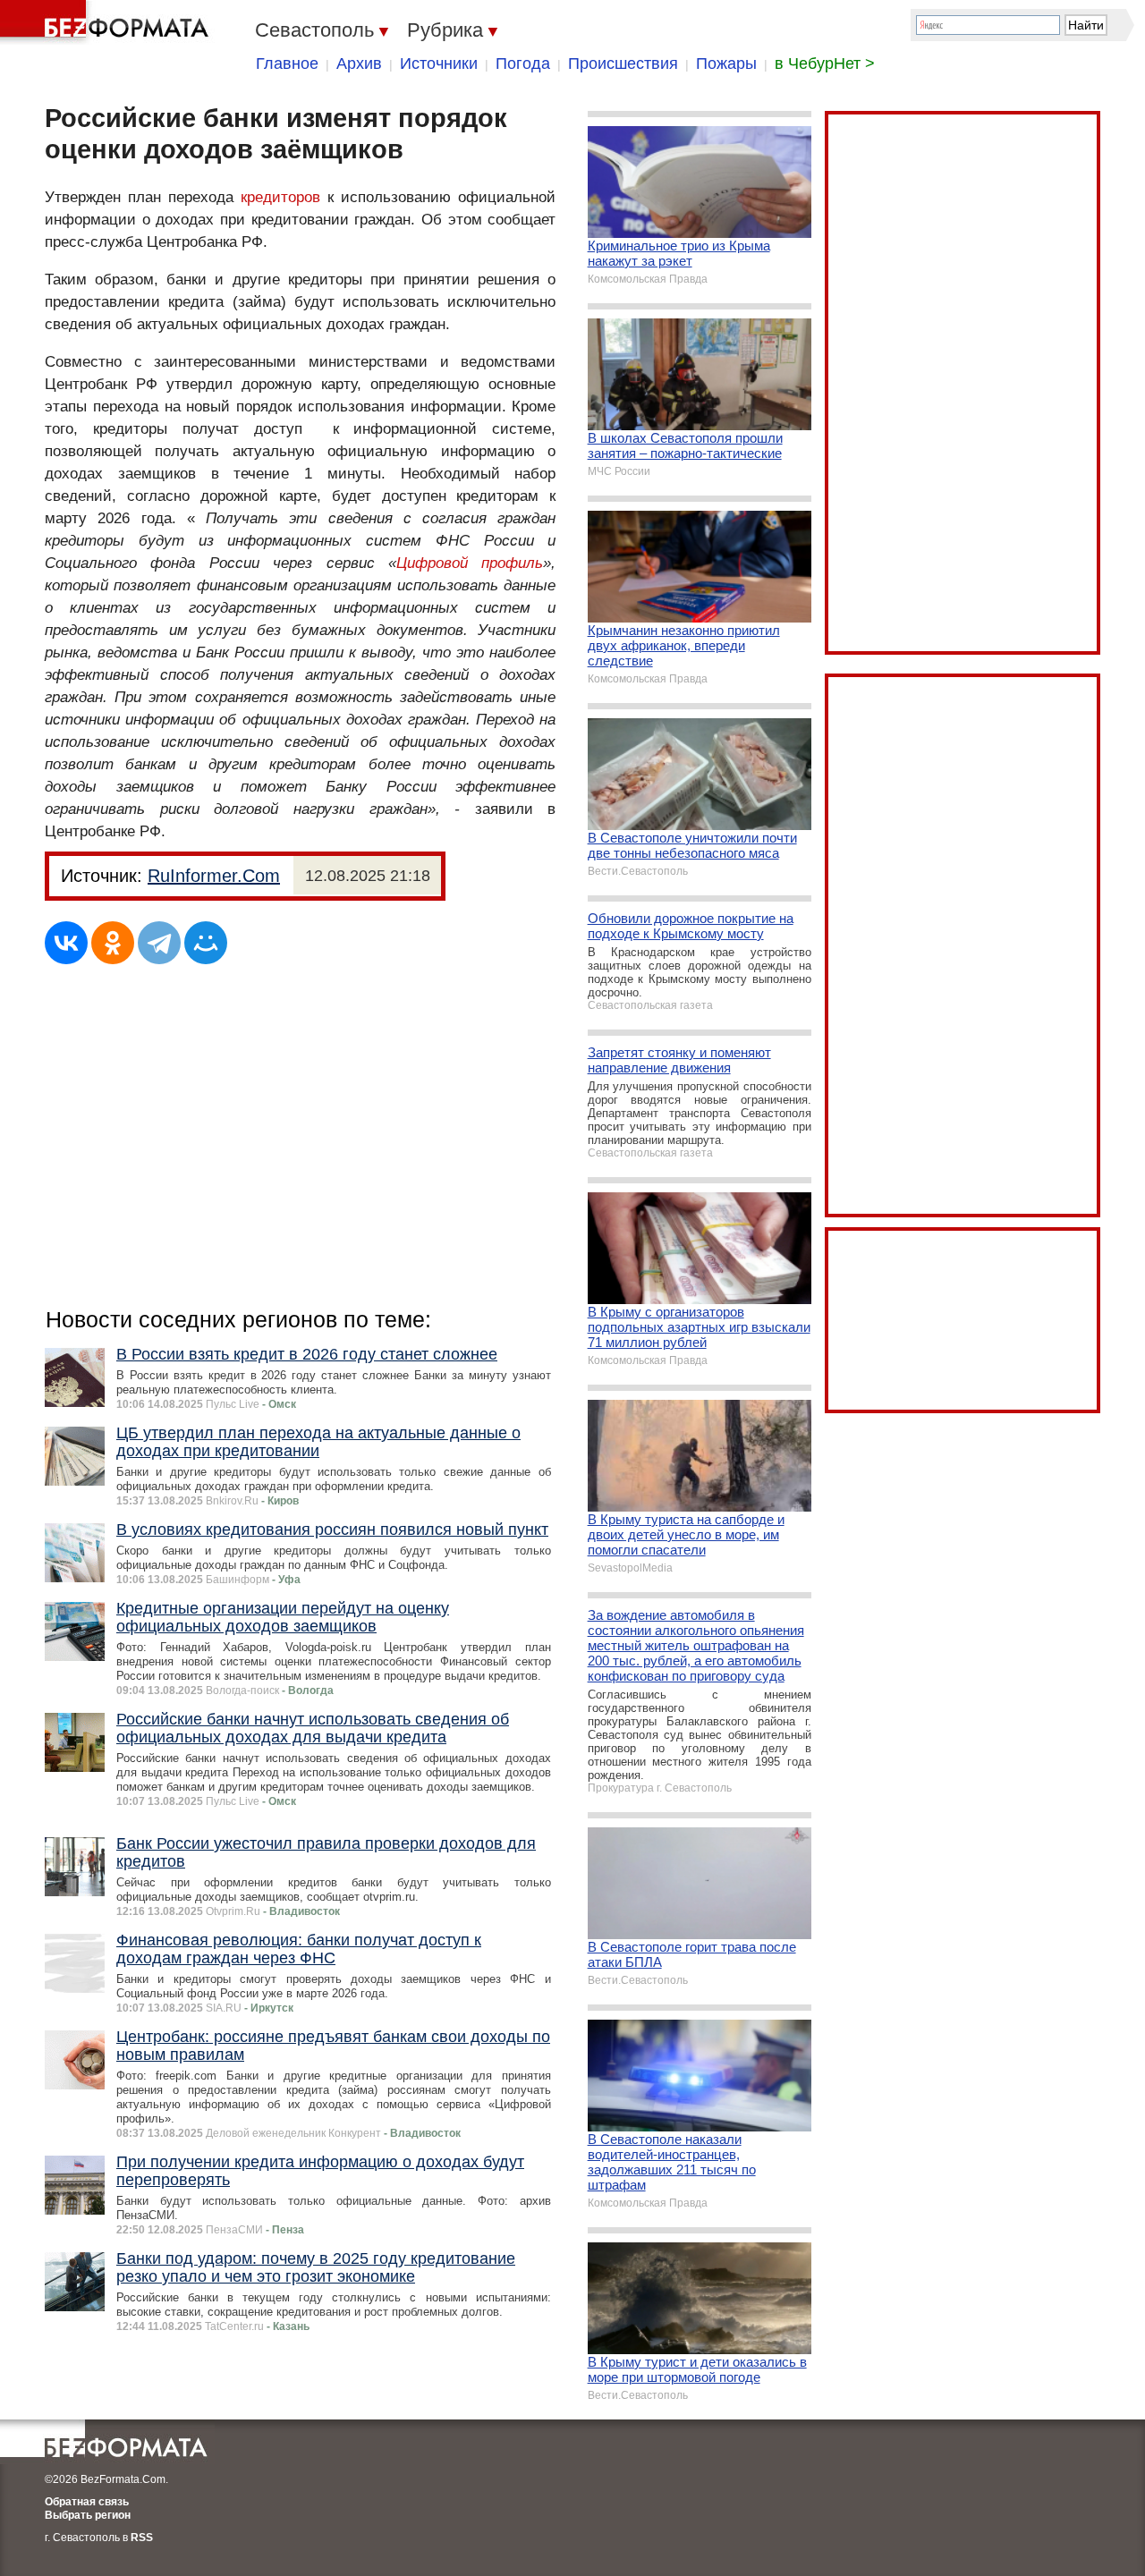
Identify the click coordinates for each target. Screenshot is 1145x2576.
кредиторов (280, 197)
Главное (287, 64)
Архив (359, 64)
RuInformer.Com (214, 876)
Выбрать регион (88, 2515)
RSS (142, 2538)
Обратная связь (87, 2502)
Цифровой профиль (470, 563)
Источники (439, 64)
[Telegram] (159, 943)
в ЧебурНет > (825, 64)
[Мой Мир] (206, 943)
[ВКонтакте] (66, 943)
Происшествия (623, 64)
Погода (523, 64)
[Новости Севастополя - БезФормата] (107, 22)
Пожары (726, 64)
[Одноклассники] (113, 943)
